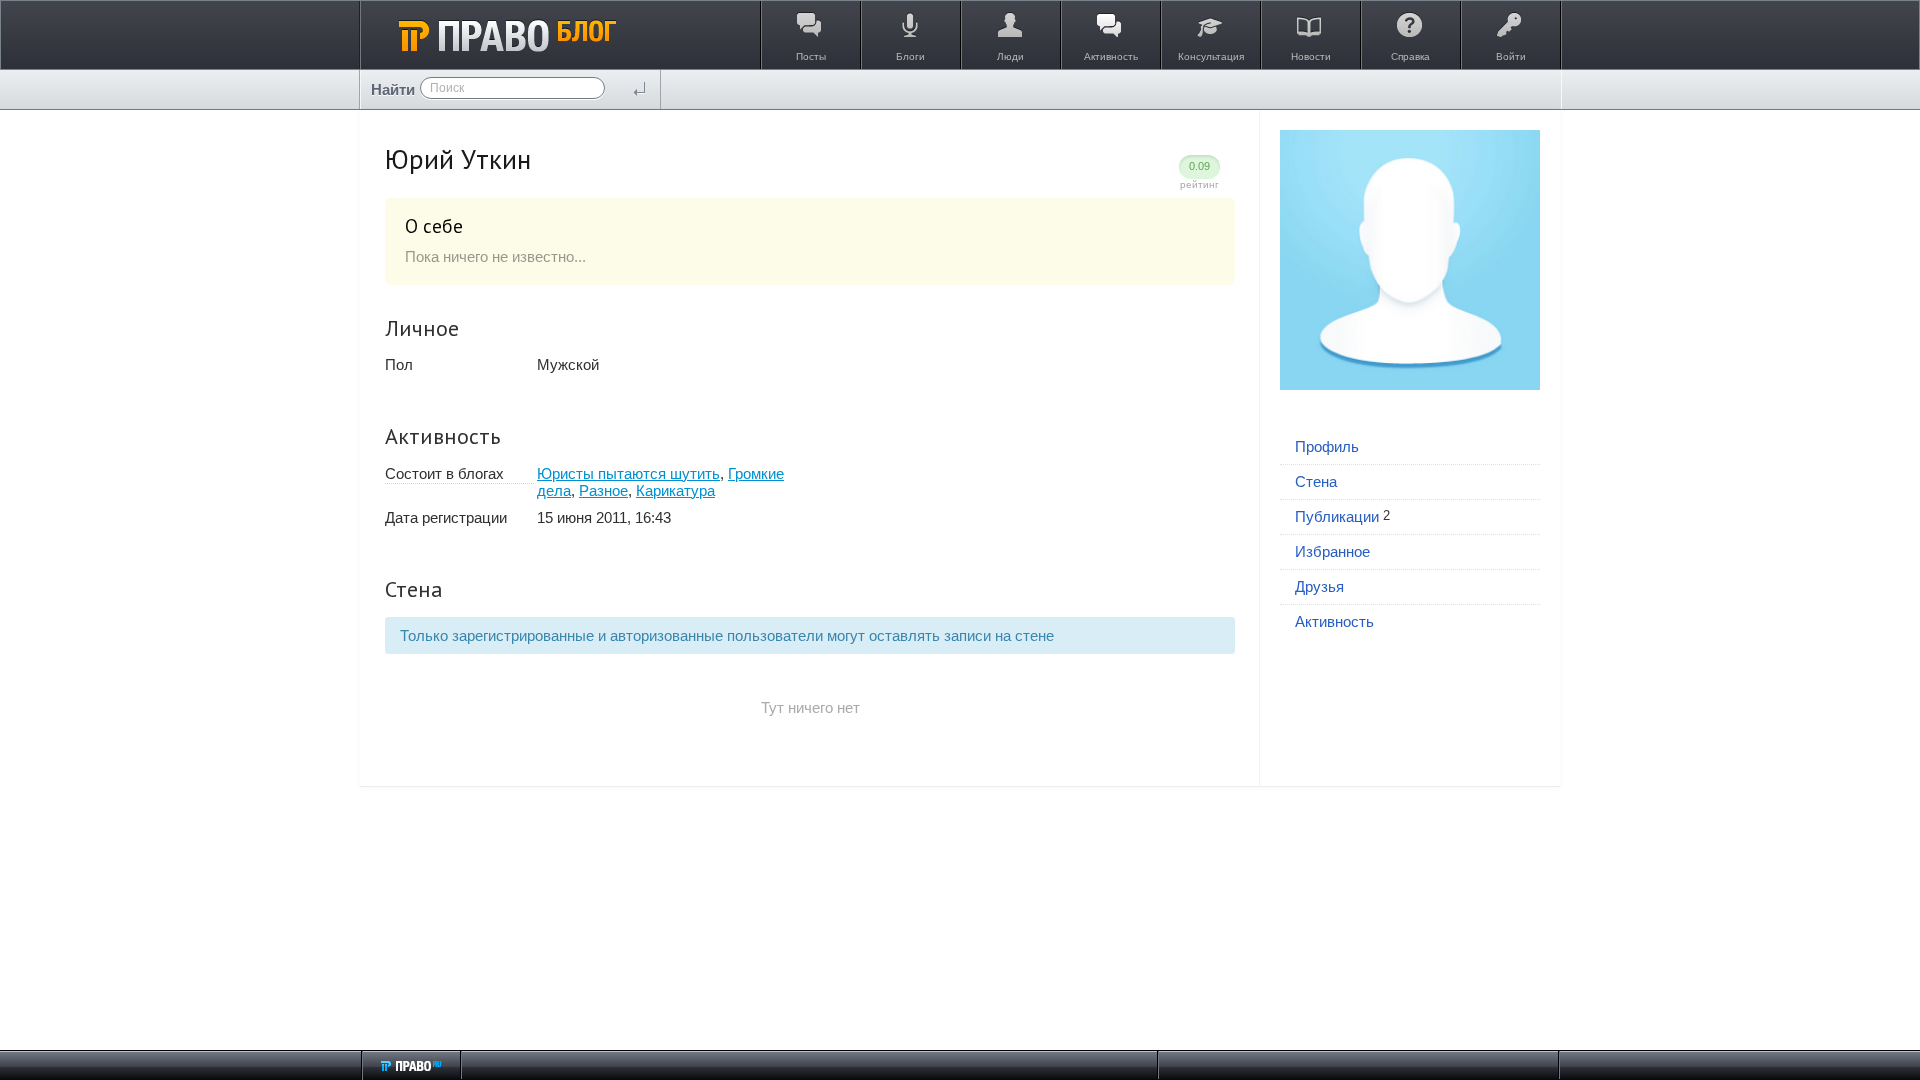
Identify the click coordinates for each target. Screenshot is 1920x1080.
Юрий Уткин (458, 159)
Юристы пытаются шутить (628, 473)
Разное (603, 490)
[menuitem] (1410, 447)
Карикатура (675, 490)
